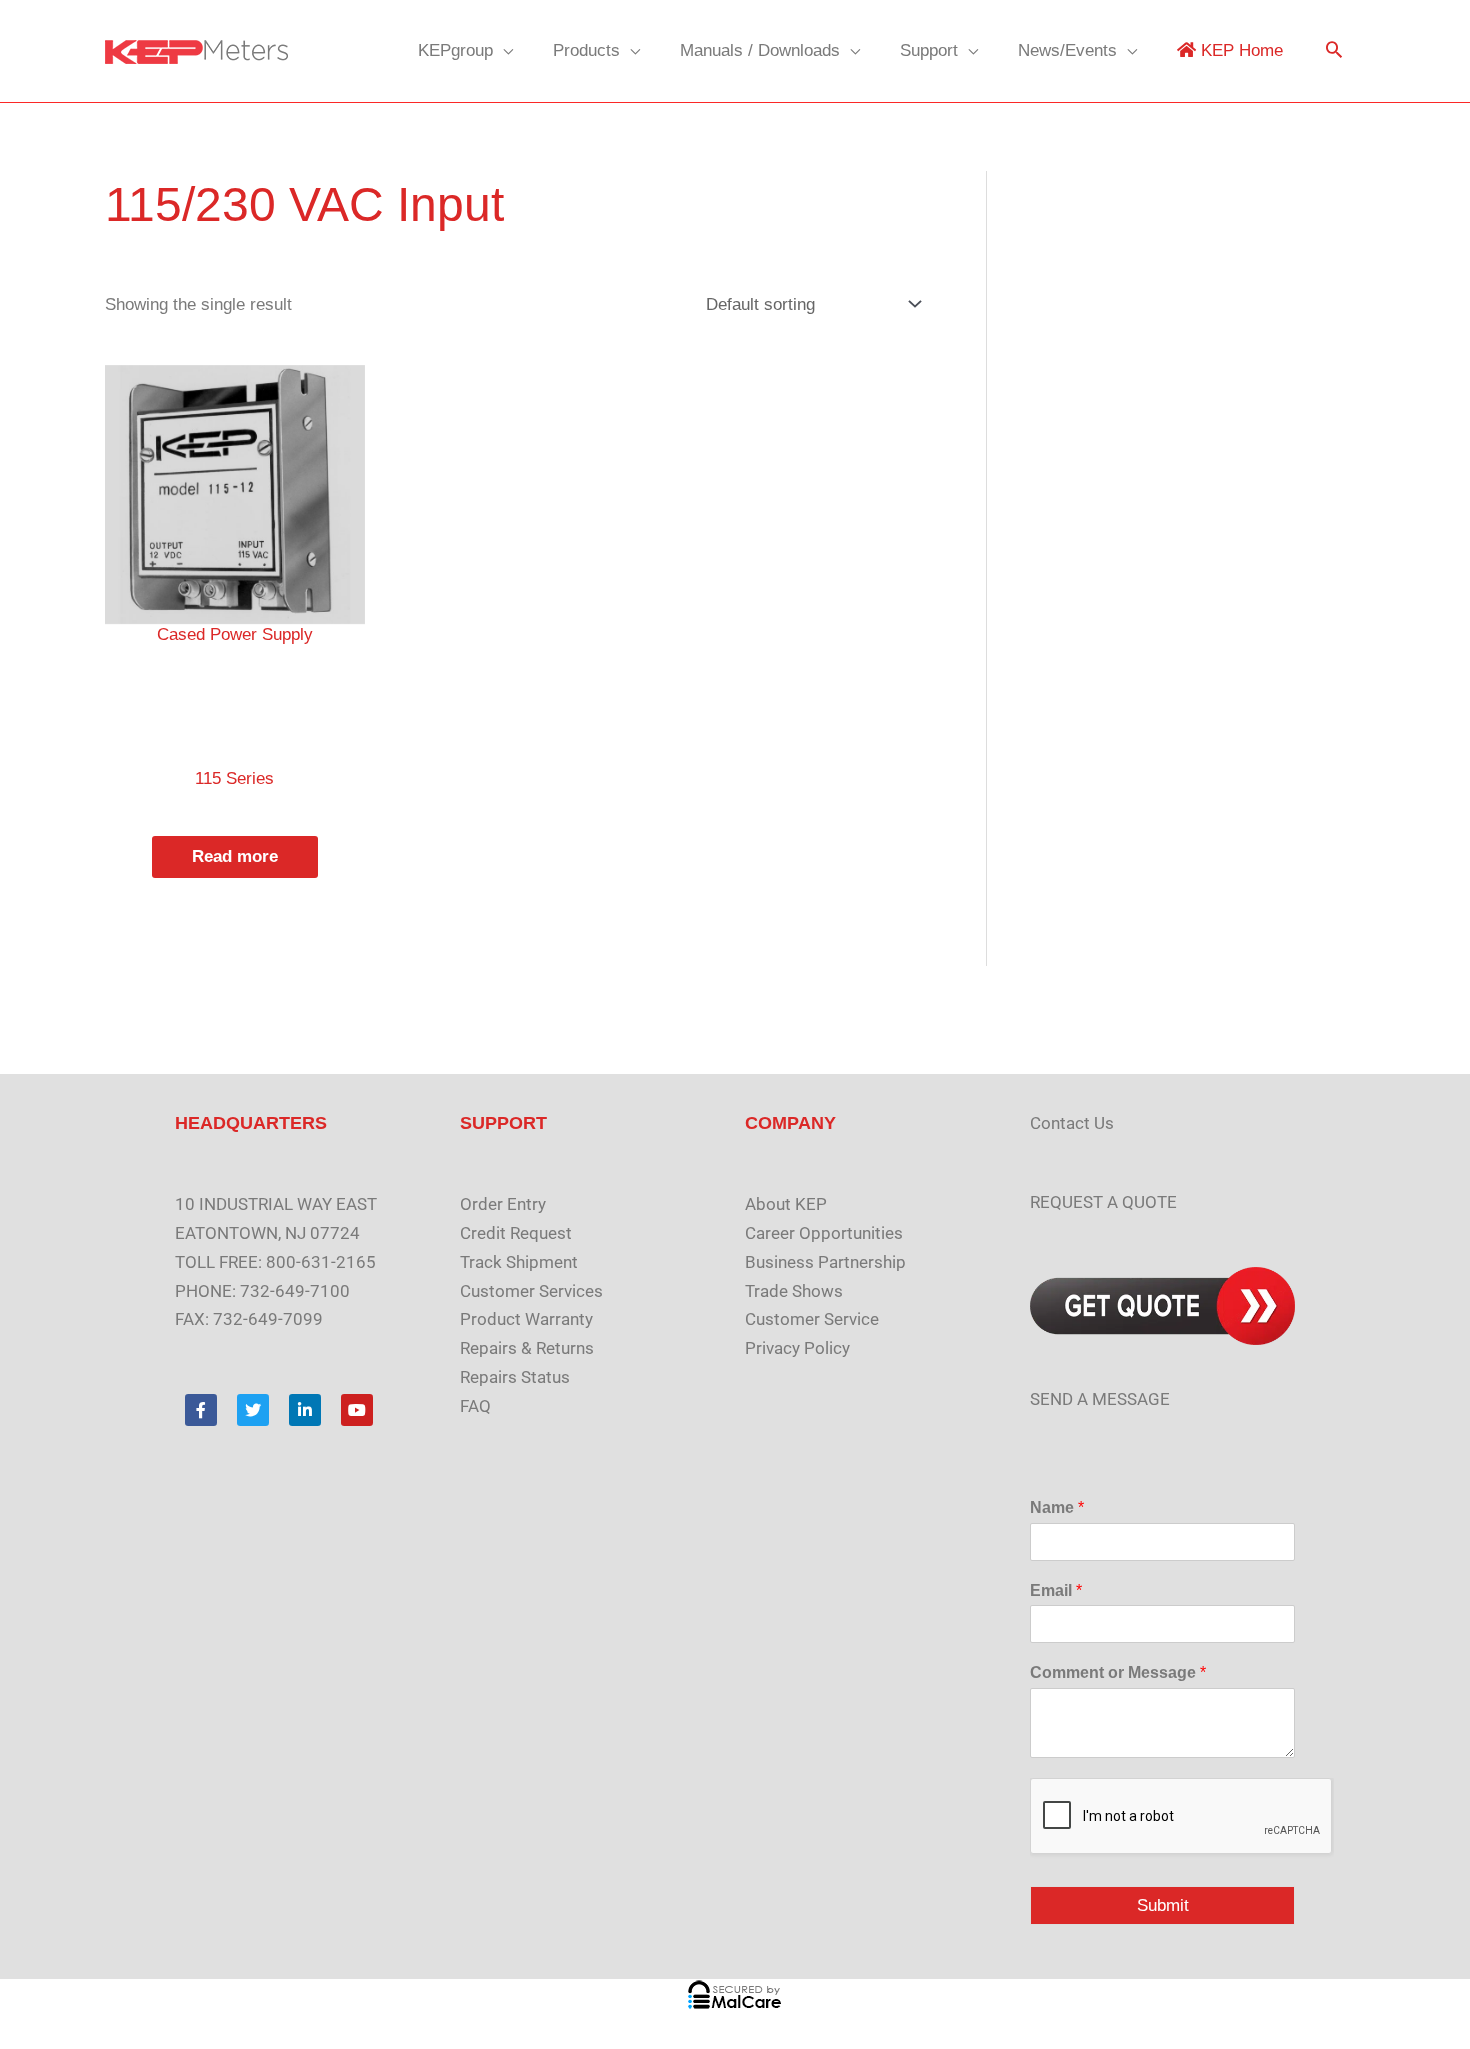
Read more (235, 856)
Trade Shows (794, 1291)
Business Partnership (825, 1262)
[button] (1334, 51)
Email (1056, 1590)
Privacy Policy (797, 1348)
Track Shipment (519, 1262)
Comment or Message (1118, 1672)
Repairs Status (515, 1377)
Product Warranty (526, 1319)
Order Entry (503, 1204)
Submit (1163, 1905)
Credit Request (516, 1233)
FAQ (475, 1406)
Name (1057, 1507)
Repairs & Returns (527, 1348)
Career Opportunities (824, 1233)
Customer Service (812, 1319)
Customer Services (531, 1291)
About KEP (786, 1204)
